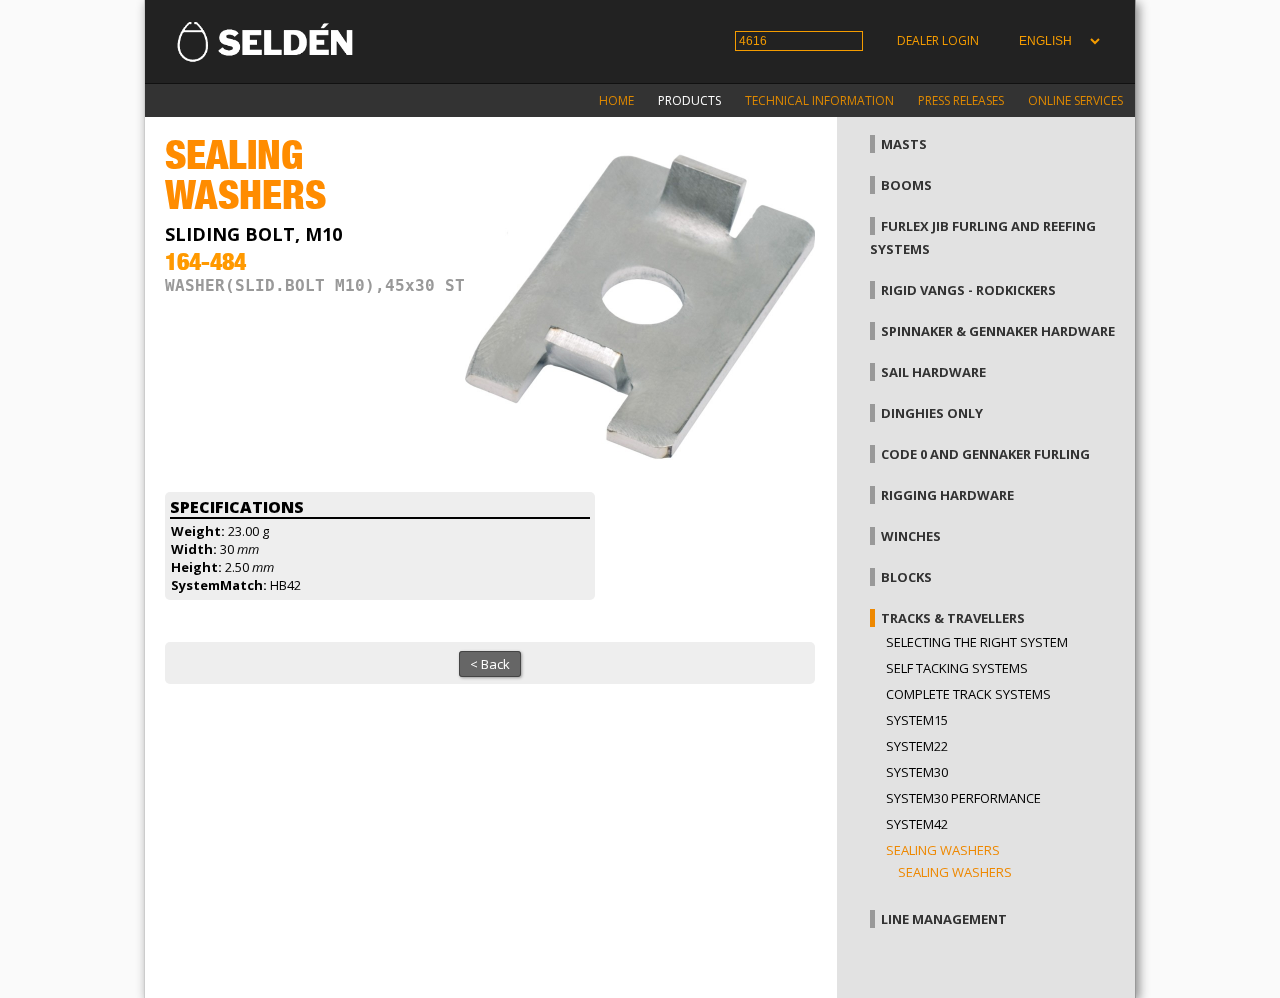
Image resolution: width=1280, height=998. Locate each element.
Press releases (961, 100)
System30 (917, 772)
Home (616, 100)
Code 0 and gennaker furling (985, 454)
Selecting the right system (977, 642)
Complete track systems (968, 694)
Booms (906, 185)
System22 (917, 746)
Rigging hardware (947, 495)
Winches (911, 536)
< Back (490, 664)
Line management (944, 919)
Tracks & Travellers (953, 618)
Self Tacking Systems (957, 668)
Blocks (906, 577)
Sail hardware (933, 372)
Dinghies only (932, 413)
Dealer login (938, 40)
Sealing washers (943, 850)
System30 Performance (963, 798)
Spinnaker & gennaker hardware (998, 331)
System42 (917, 824)
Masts (904, 144)
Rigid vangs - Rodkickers (968, 290)
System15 (917, 720)
